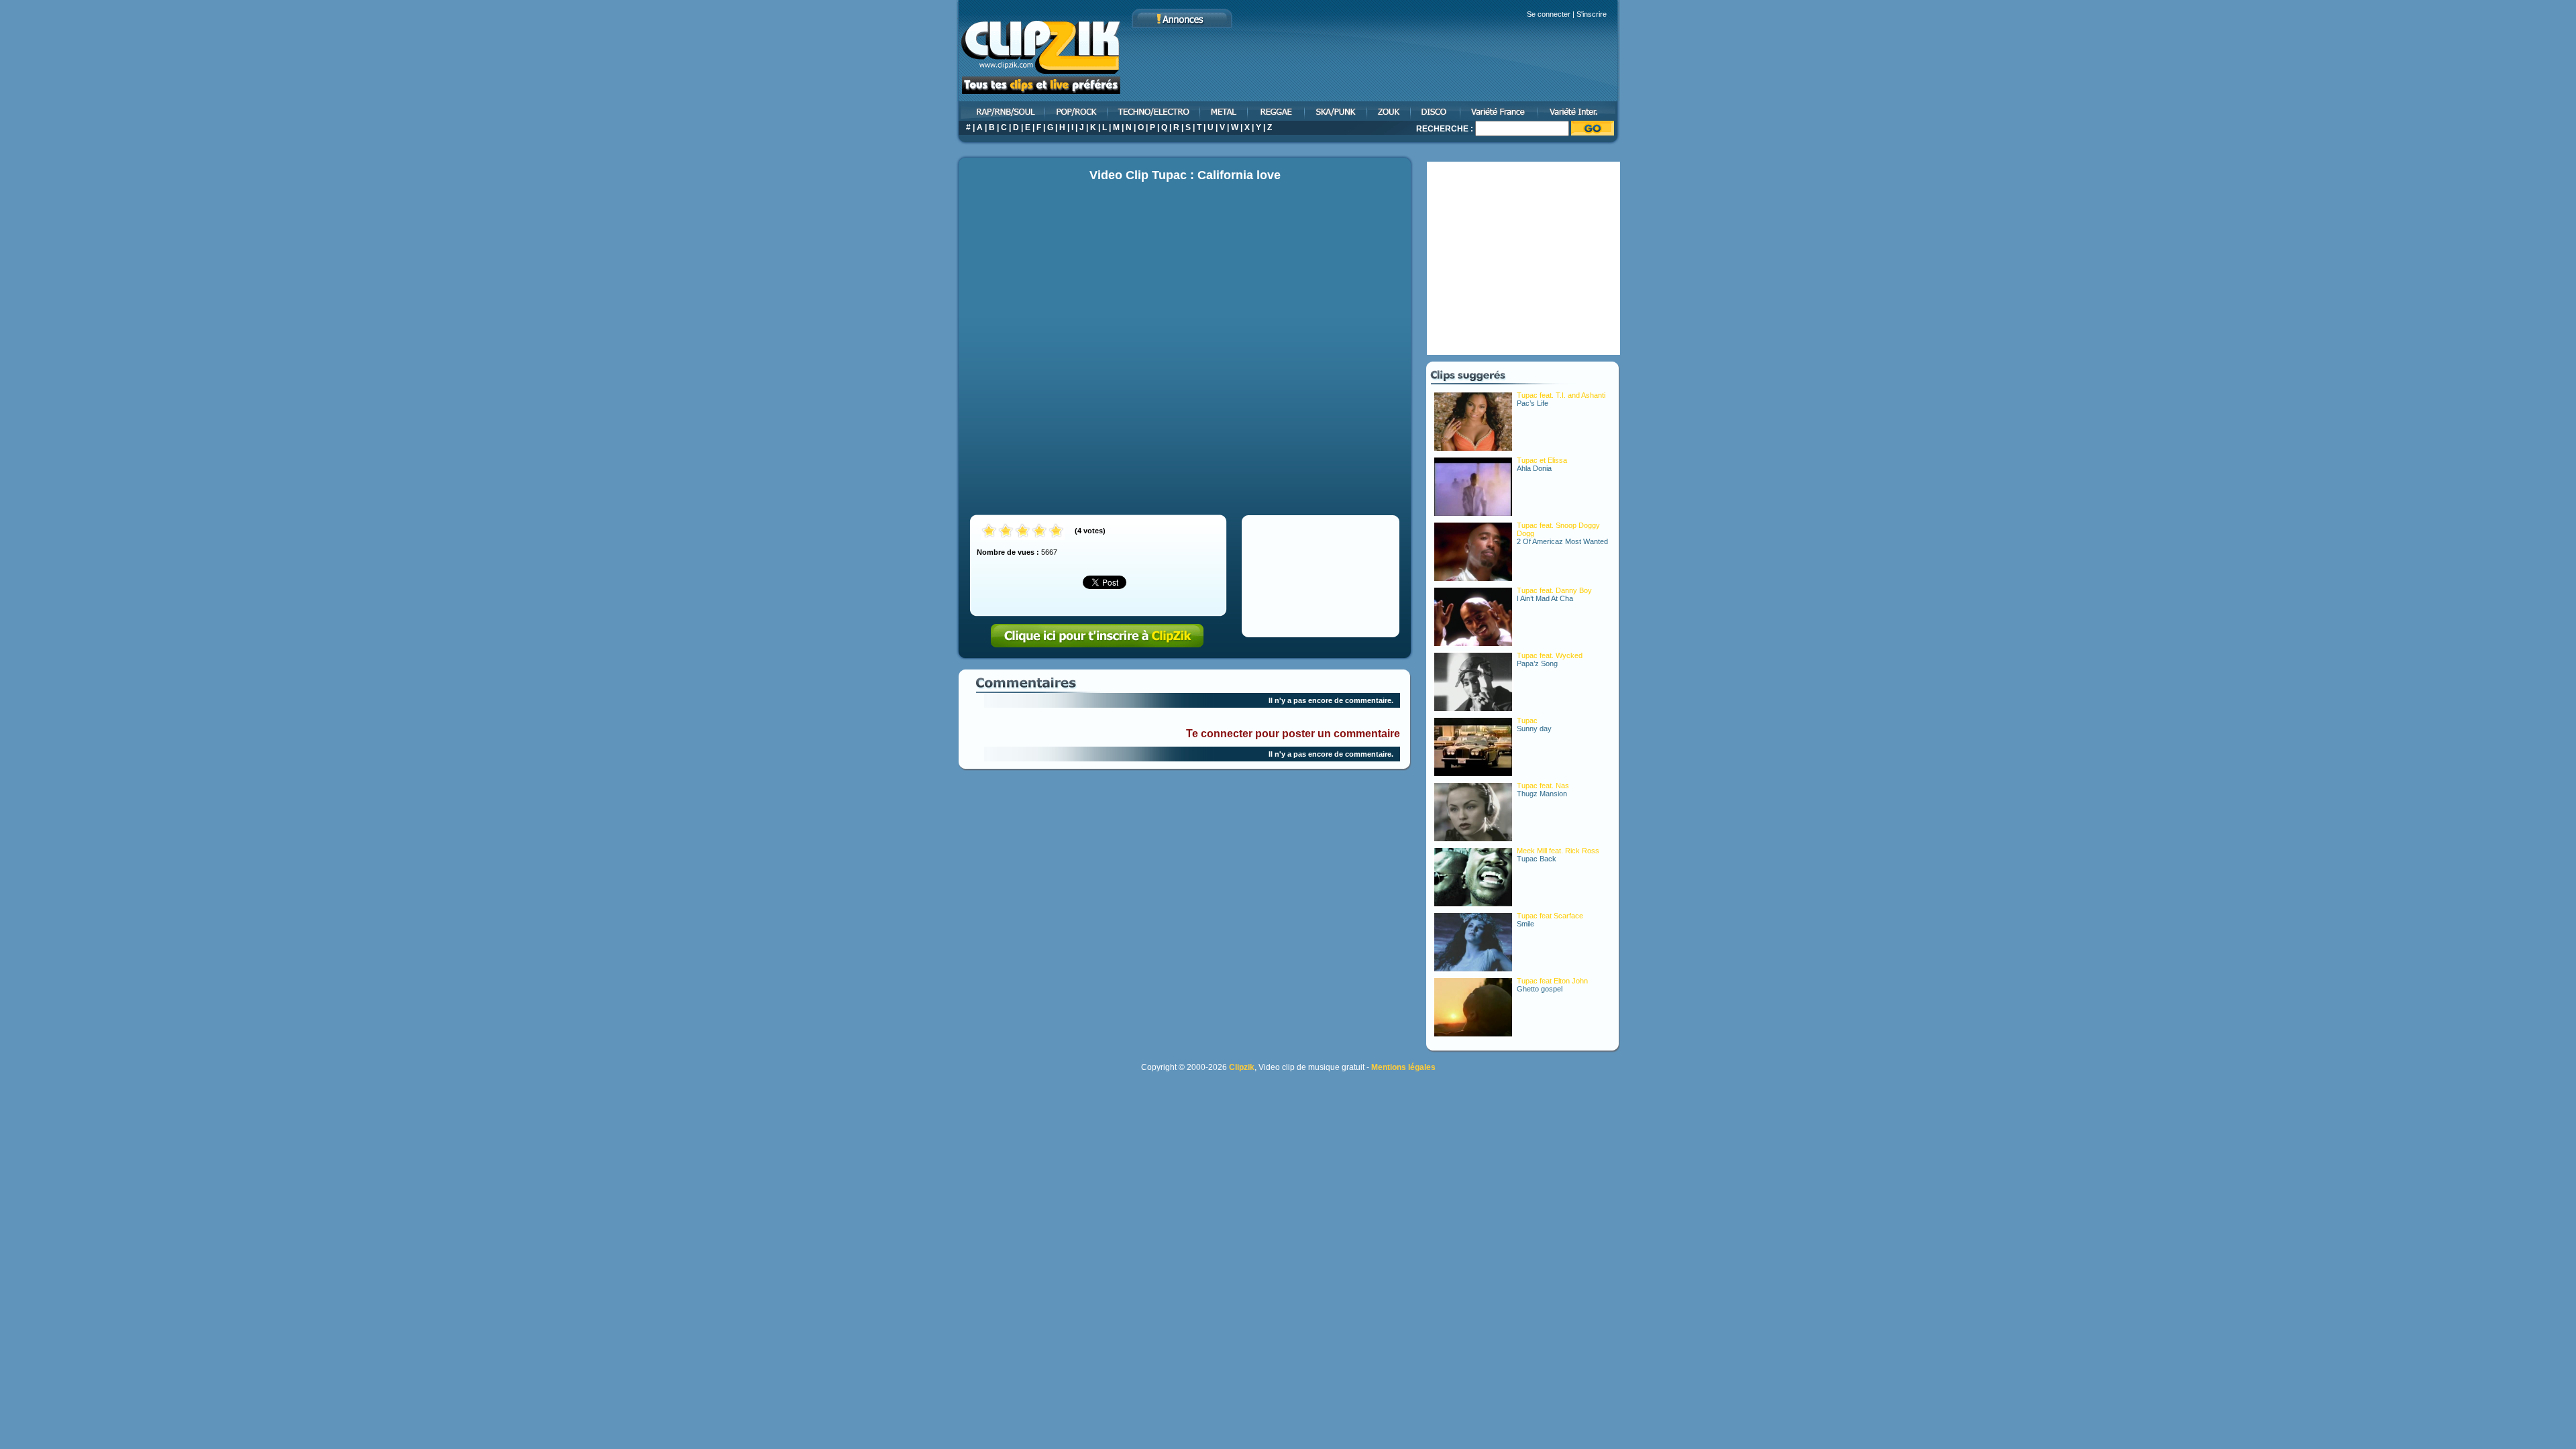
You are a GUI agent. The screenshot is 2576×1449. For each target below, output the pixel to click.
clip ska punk (1337, 111)
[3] (1023, 532)
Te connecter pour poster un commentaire (1293, 734)
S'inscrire (1592, 14)
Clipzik (1242, 1067)
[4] (1039, 532)
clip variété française (1500, 111)
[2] (1006, 532)
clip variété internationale (1579, 111)
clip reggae (1277, 111)
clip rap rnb (1001, 111)
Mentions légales (1403, 1067)
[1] (989, 532)
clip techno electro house (1155, 111)
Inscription (1097, 636)
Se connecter (1549, 14)
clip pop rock (1077, 111)
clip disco (1436, 111)
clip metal (1225, 111)
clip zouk (1390, 111)
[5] (1056, 532)
